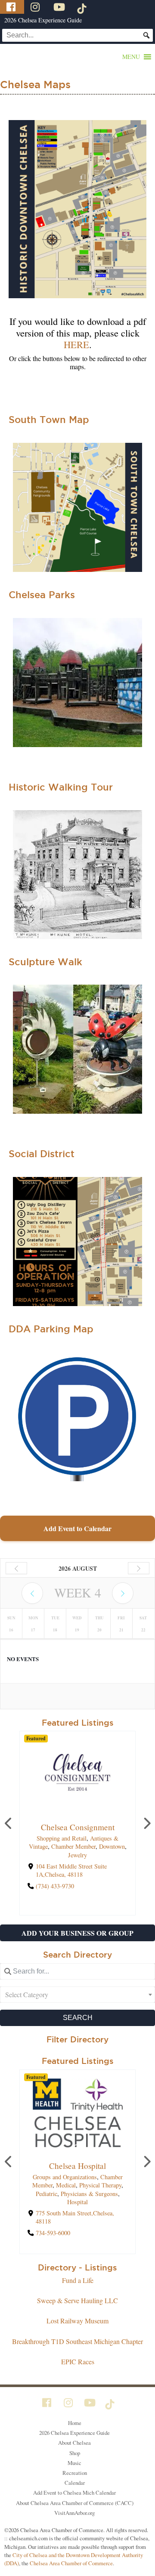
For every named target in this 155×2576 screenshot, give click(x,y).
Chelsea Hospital (77, 2166)
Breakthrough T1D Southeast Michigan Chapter (77, 2341)
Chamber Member (73, 1847)
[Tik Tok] (83, 7)
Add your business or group (77, 1933)
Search (78, 2018)
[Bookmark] (77, 1809)
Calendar (75, 2483)
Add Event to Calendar (77, 1528)
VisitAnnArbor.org (74, 2513)
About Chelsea (74, 2443)
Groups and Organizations (65, 2177)
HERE (76, 344)
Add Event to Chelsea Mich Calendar (74, 2493)
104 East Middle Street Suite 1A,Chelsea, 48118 (71, 1870)
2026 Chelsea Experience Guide (43, 20)
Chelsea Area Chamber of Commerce (71, 2563)
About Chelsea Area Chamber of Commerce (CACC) (75, 2503)
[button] (131, 57)
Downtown (112, 1847)
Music (74, 2463)
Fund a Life (78, 2280)
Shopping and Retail (62, 1839)
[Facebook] (12, 7)
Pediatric (46, 2194)
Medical (66, 2185)
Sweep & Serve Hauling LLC (77, 2300)
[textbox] (77, 1995)
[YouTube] (60, 7)
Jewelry (77, 1855)
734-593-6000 (53, 2233)
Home (75, 2423)
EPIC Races (78, 2361)
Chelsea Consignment (78, 1827)
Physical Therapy (100, 2185)
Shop (75, 2453)
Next (146, 1823)
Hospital (77, 2202)
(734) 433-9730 (55, 1886)
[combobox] (77, 1995)
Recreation (75, 2473)
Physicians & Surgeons (89, 2194)
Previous (9, 1823)
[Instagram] (36, 7)
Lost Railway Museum (77, 2321)
